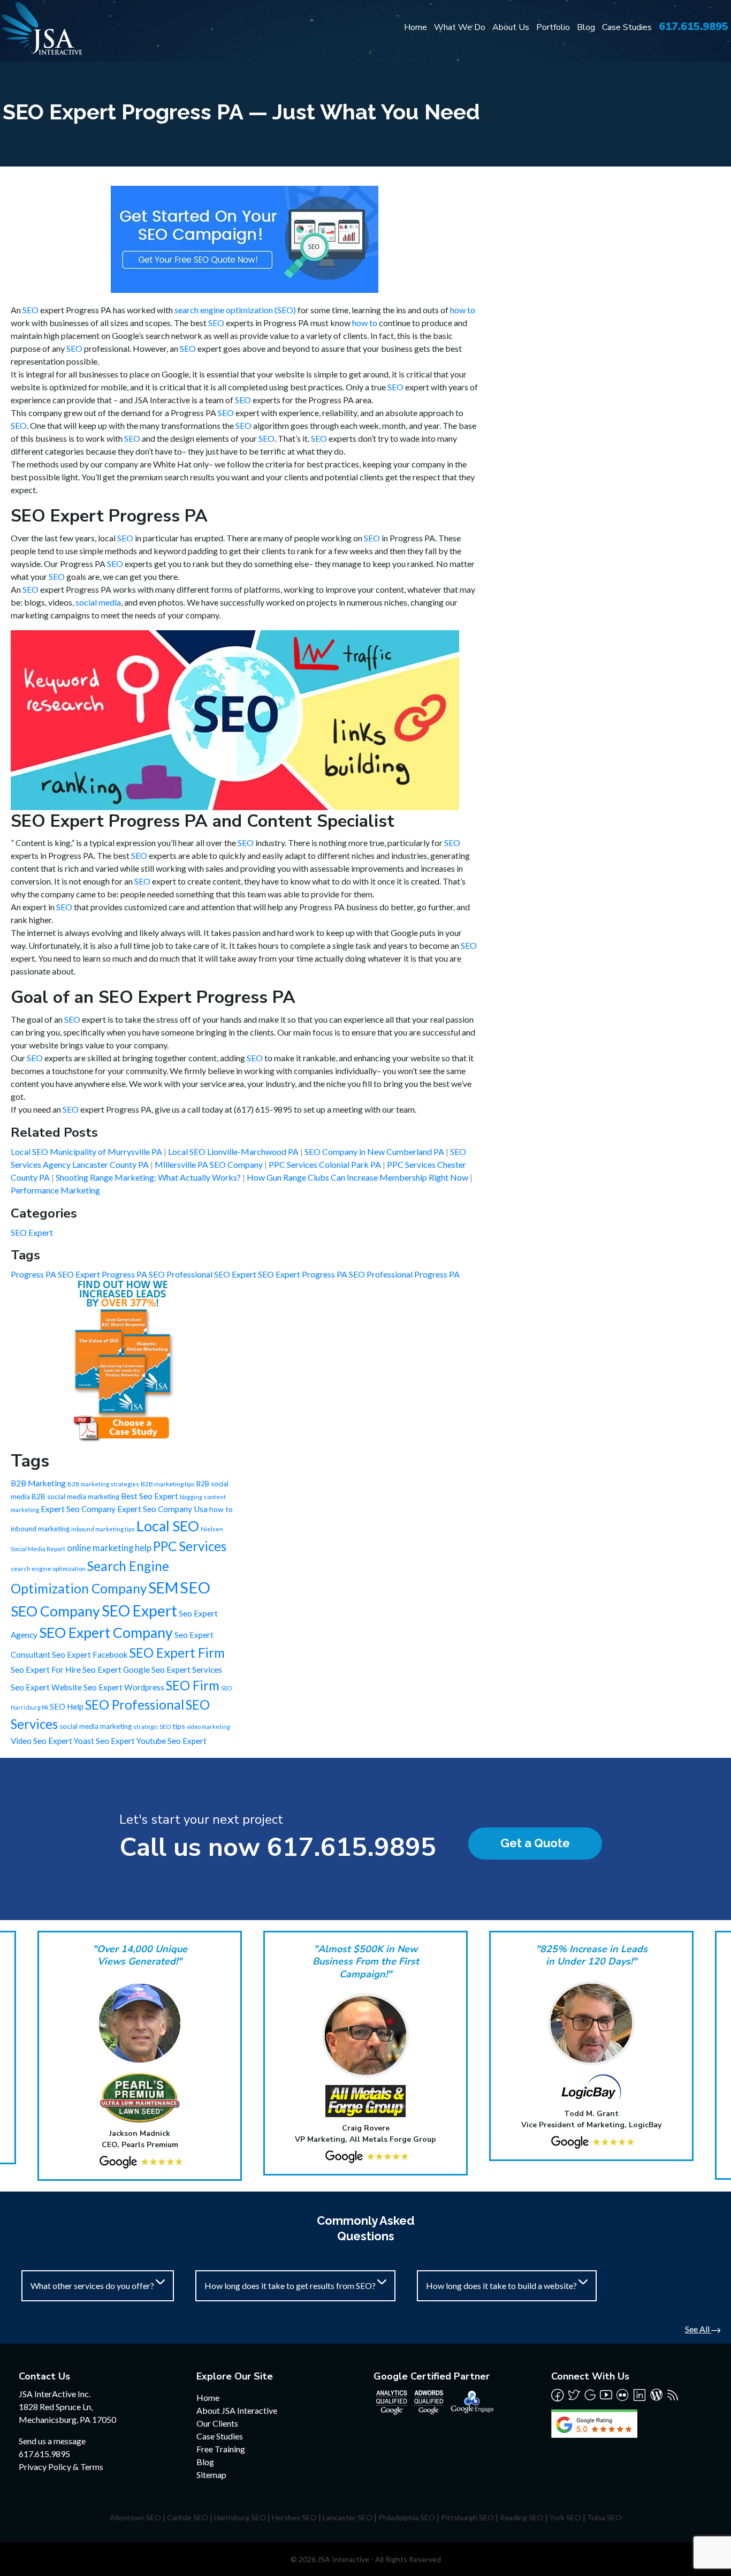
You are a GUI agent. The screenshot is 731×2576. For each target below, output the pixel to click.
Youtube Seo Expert (172, 1741)
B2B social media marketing (75, 1497)
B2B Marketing (38, 1483)
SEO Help (67, 1706)
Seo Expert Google (116, 1670)
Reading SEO (522, 2517)
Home (416, 27)
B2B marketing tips (168, 1484)
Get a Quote (535, 1843)
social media (98, 602)
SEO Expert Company (106, 1633)
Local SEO (168, 1526)
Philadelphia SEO (407, 2517)
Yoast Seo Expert (104, 1741)
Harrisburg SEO (240, 2517)
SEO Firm (193, 1685)
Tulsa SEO (604, 2517)
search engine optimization (48, 1569)
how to (463, 310)
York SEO (565, 2517)
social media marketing (96, 1726)
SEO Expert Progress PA (303, 1274)
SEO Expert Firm (177, 1653)
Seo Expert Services (187, 1670)
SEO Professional (135, 1705)
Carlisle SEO (188, 2517)
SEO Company (55, 1611)
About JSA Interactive (237, 2410)
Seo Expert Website (46, 1687)
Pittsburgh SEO (467, 2517)
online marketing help (109, 1548)
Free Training (221, 2449)
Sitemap (211, 2475)
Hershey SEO (294, 2517)
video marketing (208, 1727)
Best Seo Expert (150, 1496)
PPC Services (190, 1546)
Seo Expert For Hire (46, 1670)
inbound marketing (40, 1529)
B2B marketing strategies (103, 1484)
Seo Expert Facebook (90, 1655)
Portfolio (553, 27)
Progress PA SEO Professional (158, 1274)
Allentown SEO (135, 2517)
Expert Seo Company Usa (162, 1509)
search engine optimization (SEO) (235, 310)
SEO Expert (32, 1232)
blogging (191, 1497)
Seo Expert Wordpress (124, 1687)
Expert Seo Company (78, 1509)
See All (698, 2329)
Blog (586, 27)
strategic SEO (152, 1727)
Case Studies (627, 27)
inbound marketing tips (103, 1529)
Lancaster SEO (348, 2517)
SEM (163, 1588)
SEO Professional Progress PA (404, 1274)
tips (179, 1726)
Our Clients (217, 2423)
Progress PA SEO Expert (56, 1274)
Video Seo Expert (41, 1741)
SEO (31, 310)
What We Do (460, 27)
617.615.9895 (694, 27)
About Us (511, 27)
